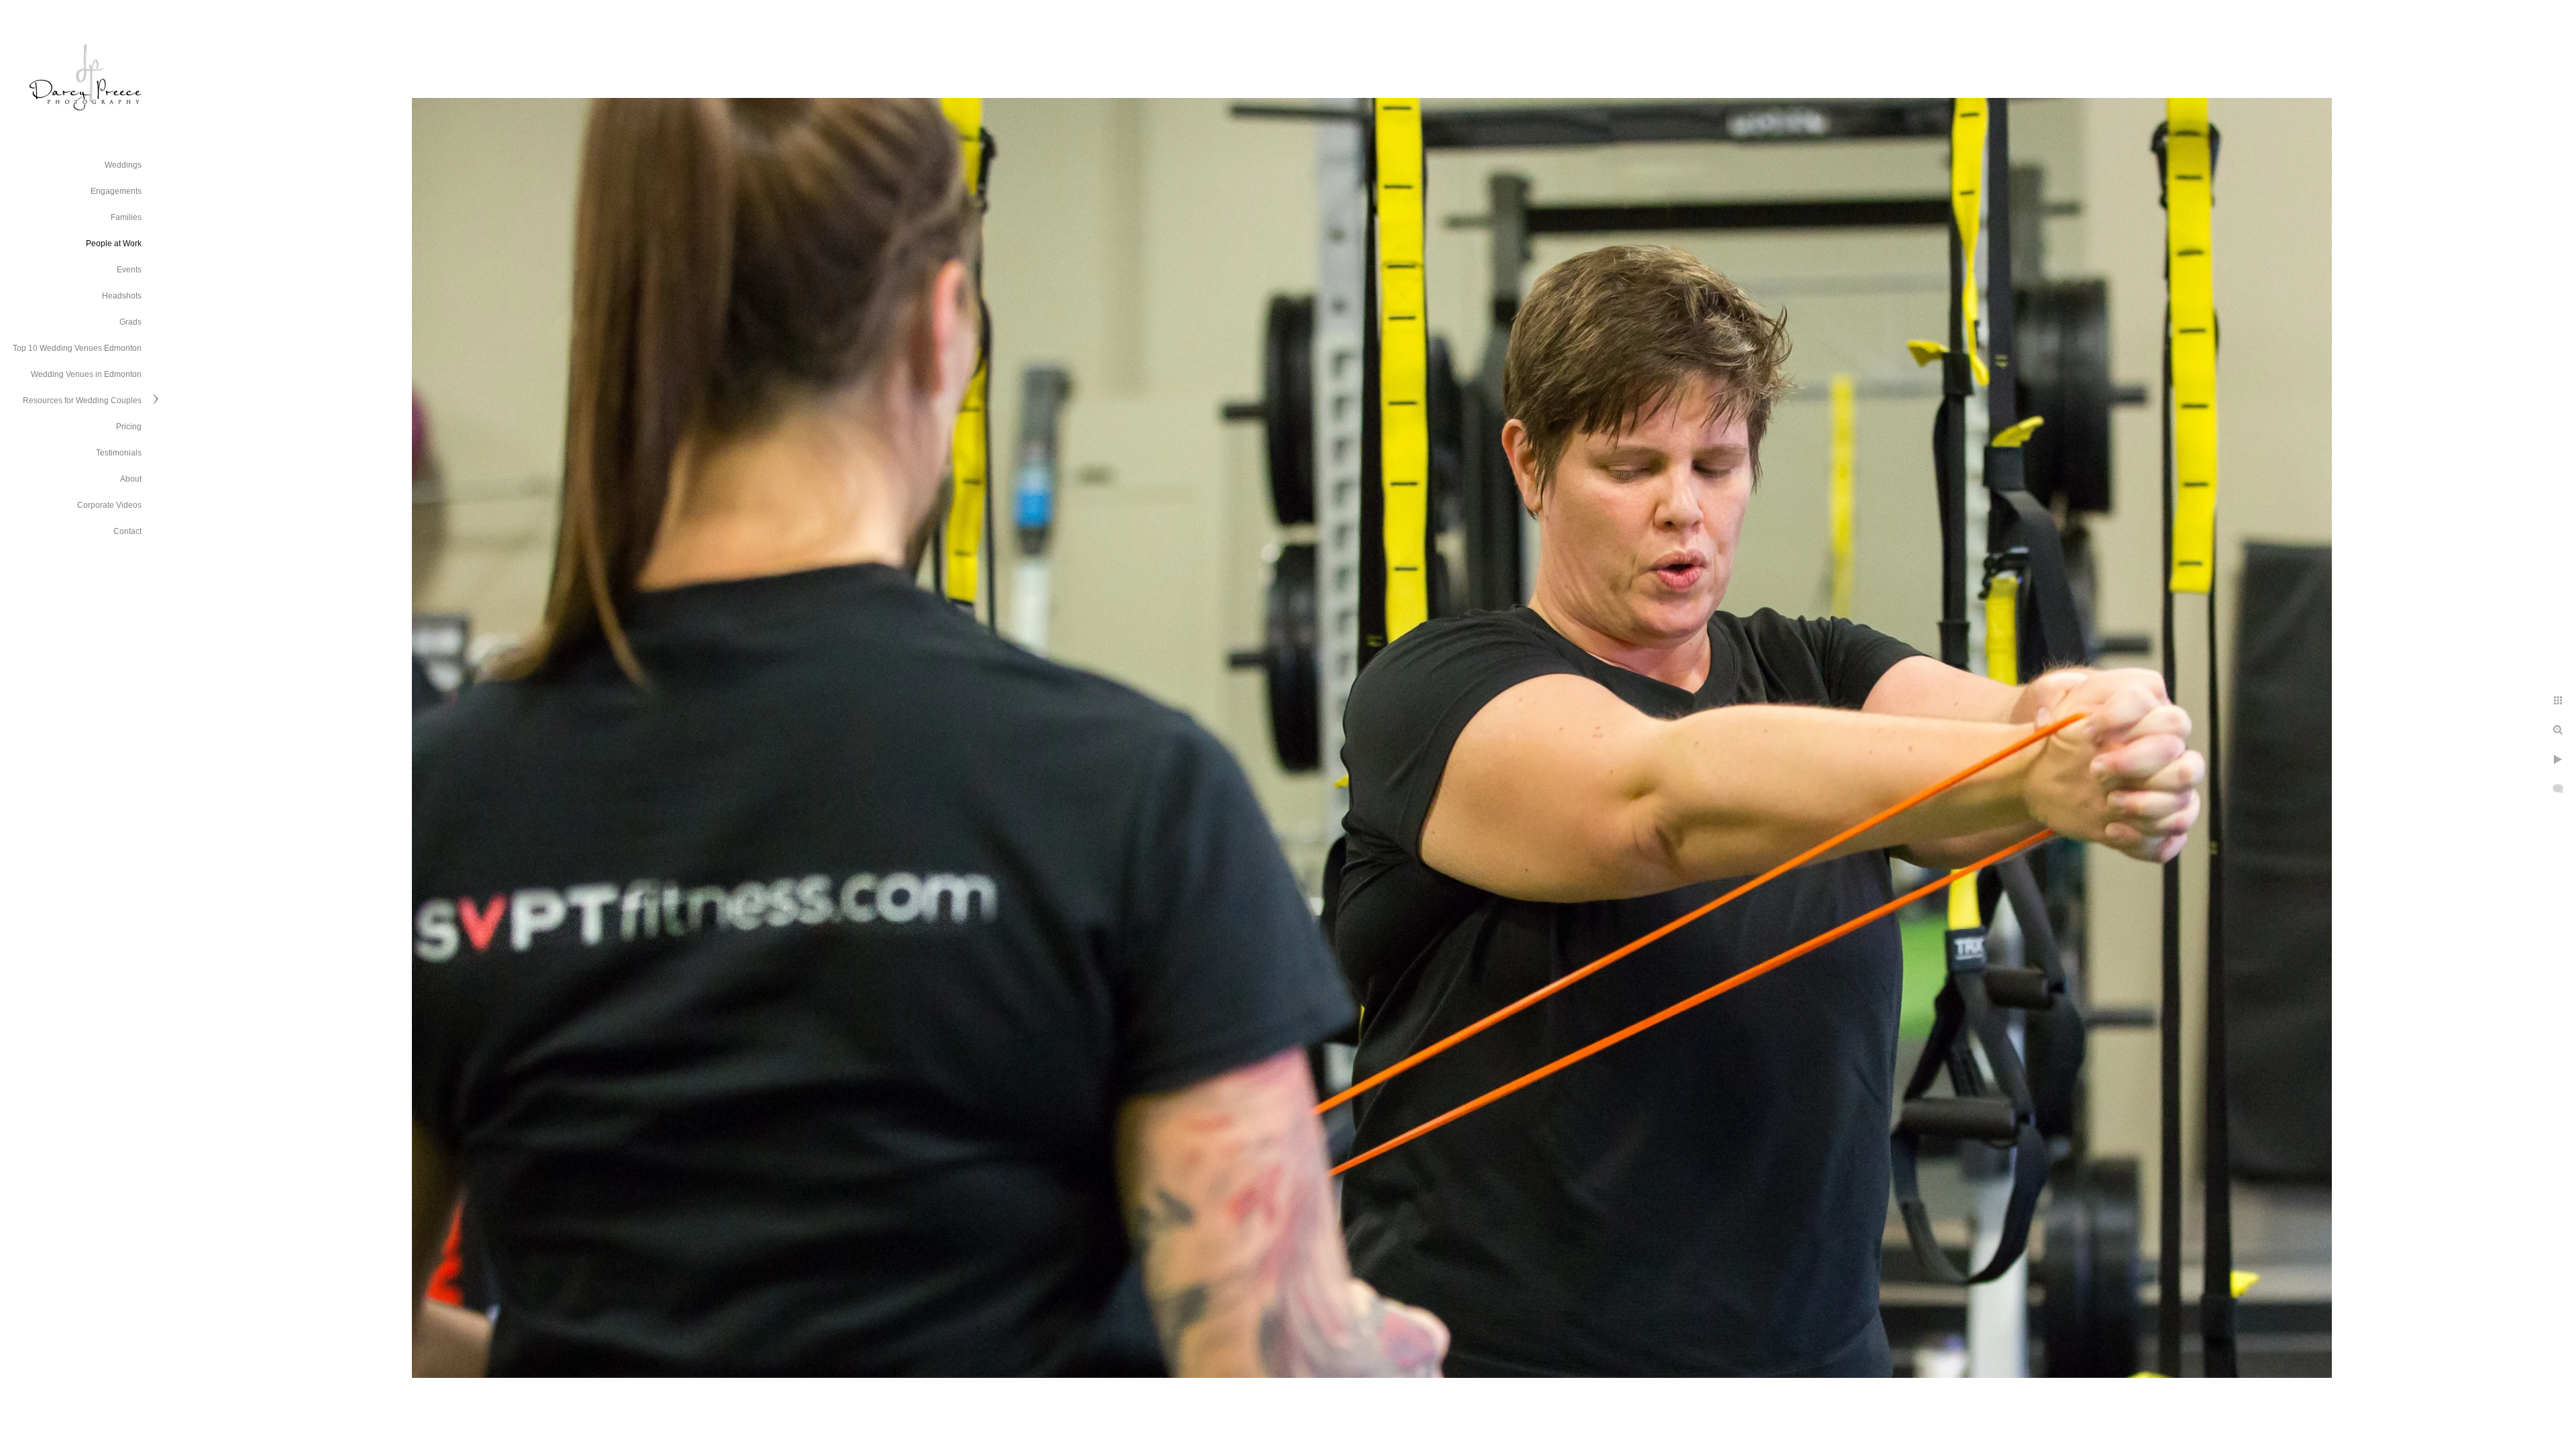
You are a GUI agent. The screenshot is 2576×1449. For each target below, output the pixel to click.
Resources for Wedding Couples (82, 400)
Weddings (123, 165)
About (131, 479)
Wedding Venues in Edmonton (86, 374)
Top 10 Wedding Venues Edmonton (77, 348)
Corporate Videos (109, 505)
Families (126, 217)
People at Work (114, 244)
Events (129, 270)
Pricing (129, 427)
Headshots (122, 296)
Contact (127, 531)
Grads (130, 322)
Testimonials (119, 453)
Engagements (116, 191)
